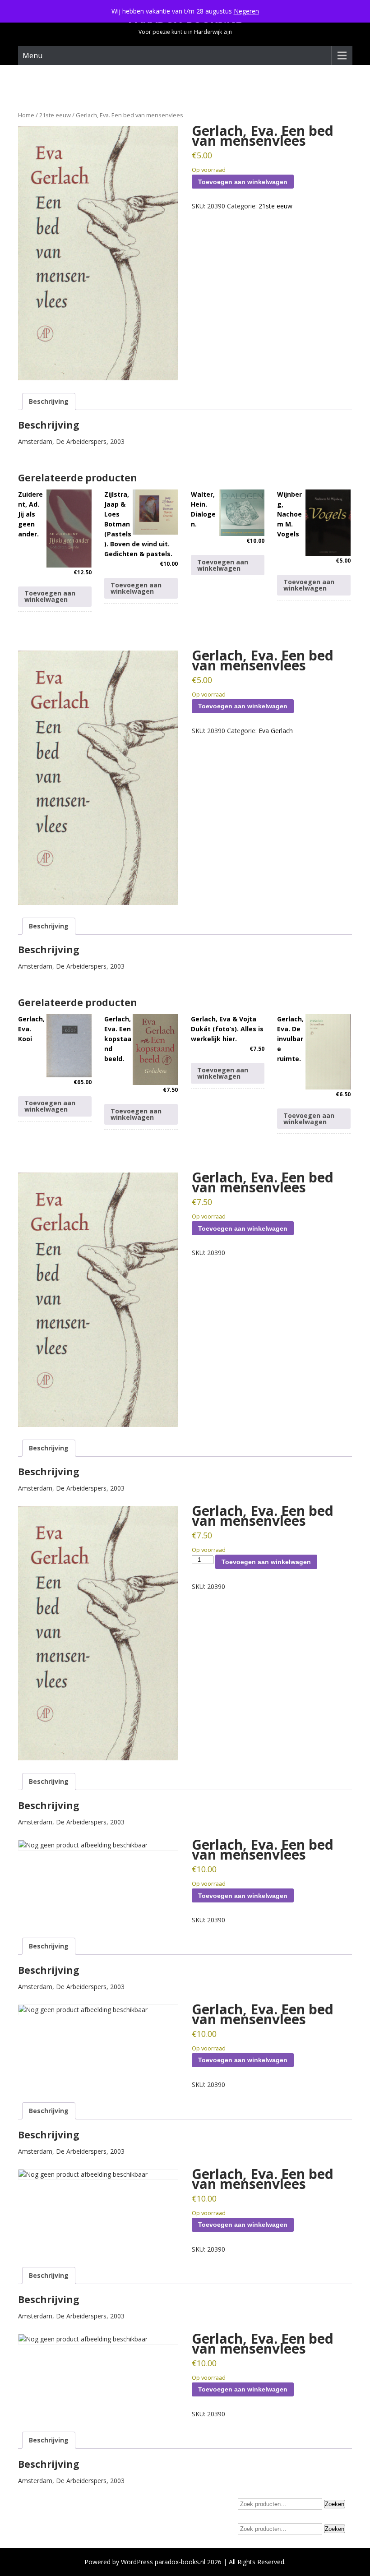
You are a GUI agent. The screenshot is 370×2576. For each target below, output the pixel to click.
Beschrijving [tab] (49, 401)
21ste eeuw (55, 115)
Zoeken (335, 2504)
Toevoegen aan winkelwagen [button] (50, 596)
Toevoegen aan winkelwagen (243, 182)
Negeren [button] (246, 11)
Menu (32, 55)
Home (26, 115)
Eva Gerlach (276, 731)
